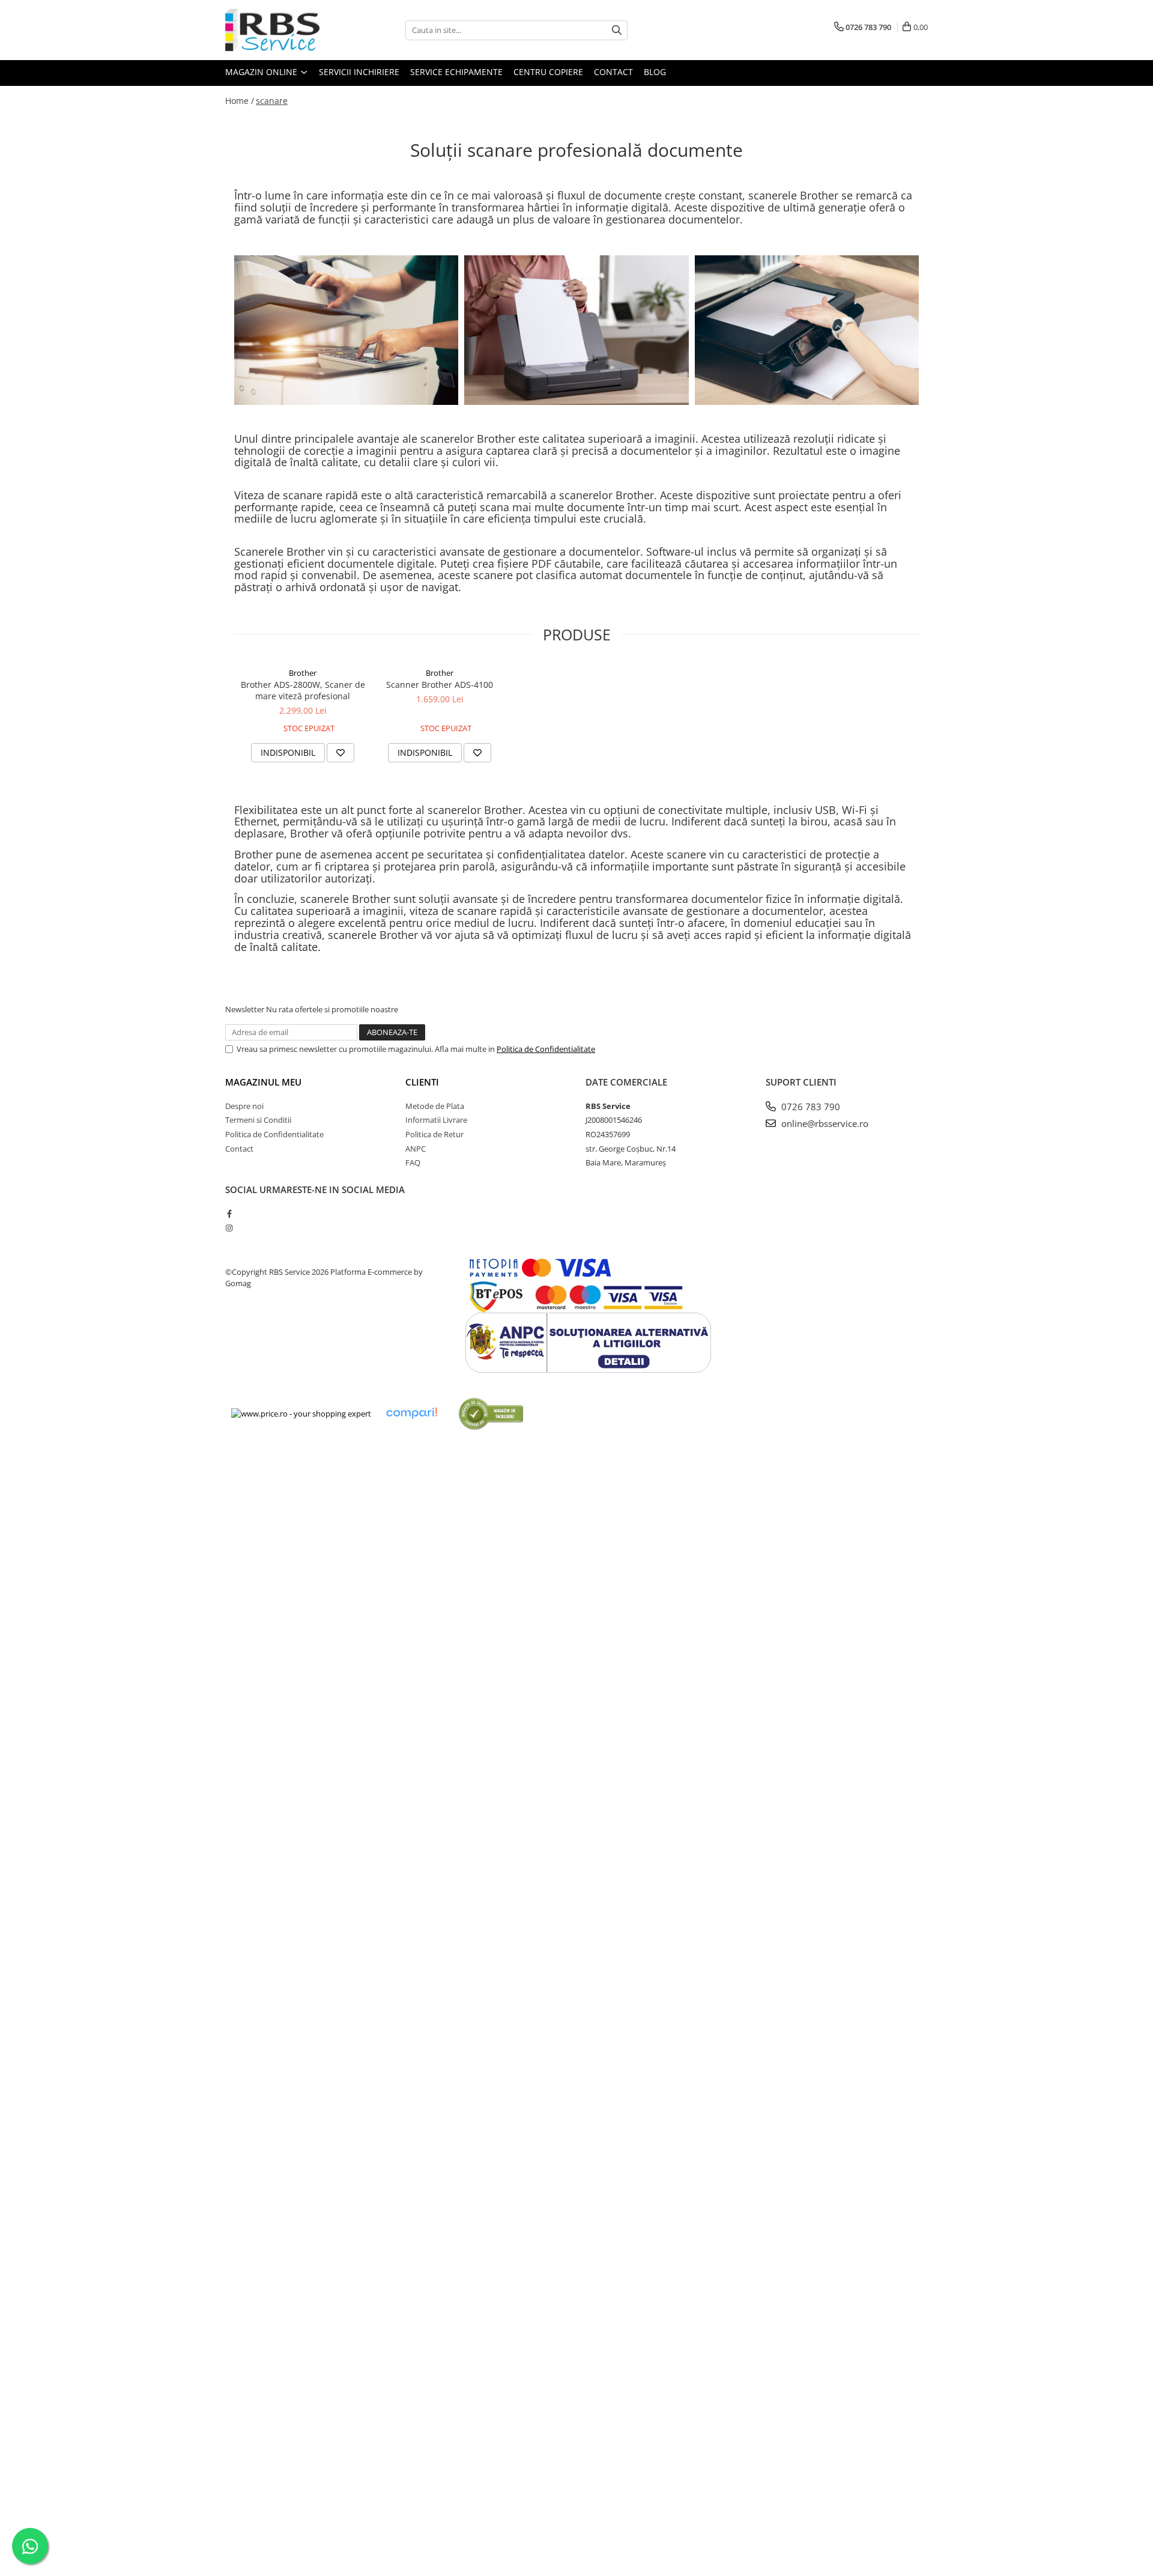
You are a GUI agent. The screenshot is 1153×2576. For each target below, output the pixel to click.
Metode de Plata (435, 1106)
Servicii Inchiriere (359, 72)
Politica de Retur (434, 1134)
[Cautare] (617, 30)
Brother (303, 673)
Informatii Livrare (436, 1120)
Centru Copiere (548, 72)
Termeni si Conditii (258, 1120)
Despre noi (244, 1106)
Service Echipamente (456, 72)
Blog (655, 72)
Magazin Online (262, 72)
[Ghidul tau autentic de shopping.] (411, 1413)
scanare (272, 101)
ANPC (416, 1149)
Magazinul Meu (263, 1082)
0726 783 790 (810, 1107)
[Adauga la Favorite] (340, 753)
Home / (240, 101)
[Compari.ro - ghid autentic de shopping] (491, 1413)
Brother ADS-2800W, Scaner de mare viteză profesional (303, 690)
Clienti (422, 1082)
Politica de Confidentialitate (546, 1049)
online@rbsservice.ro (824, 1123)
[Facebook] (229, 1214)
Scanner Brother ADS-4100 (440, 685)
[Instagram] (229, 1228)
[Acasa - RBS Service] (285, 30)
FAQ (413, 1162)
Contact (613, 72)
